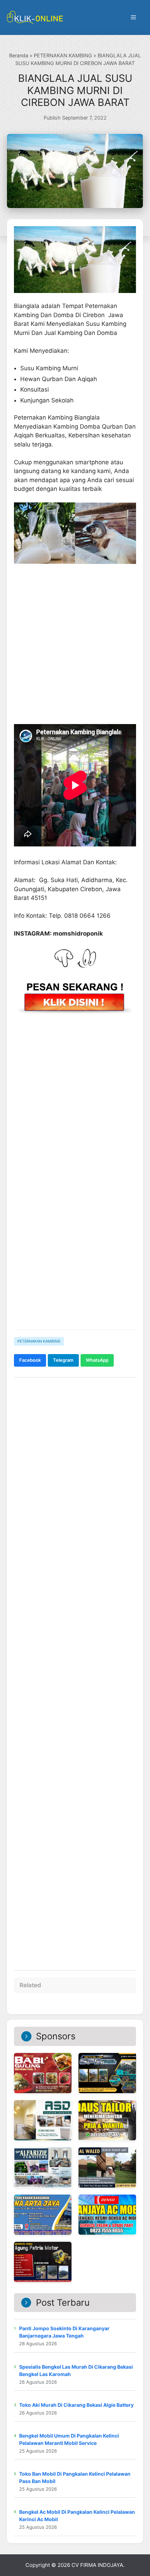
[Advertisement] (75, 1244)
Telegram (63, 1360)
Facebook (30, 1360)
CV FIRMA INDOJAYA (97, 2565)
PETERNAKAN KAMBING (63, 55)
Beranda (19, 55)
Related (30, 1985)
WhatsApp (97, 1360)
